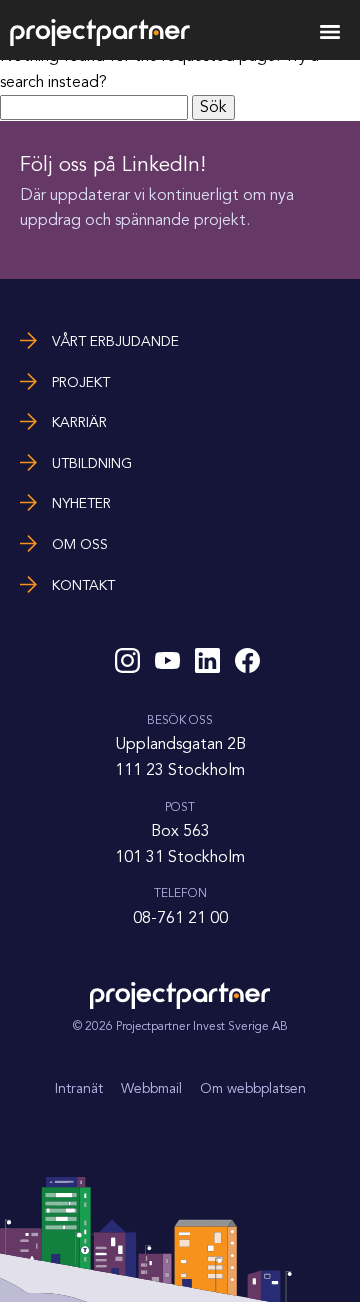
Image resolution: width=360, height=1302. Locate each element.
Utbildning (92, 463)
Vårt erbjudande (115, 341)
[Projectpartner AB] (100, 41)
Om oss (80, 544)
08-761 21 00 (180, 918)
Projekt (81, 382)
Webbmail (151, 1088)
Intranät (79, 1088)
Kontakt (83, 585)
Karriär (79, 422)
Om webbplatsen (253, 1088)
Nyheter (81, 503)
